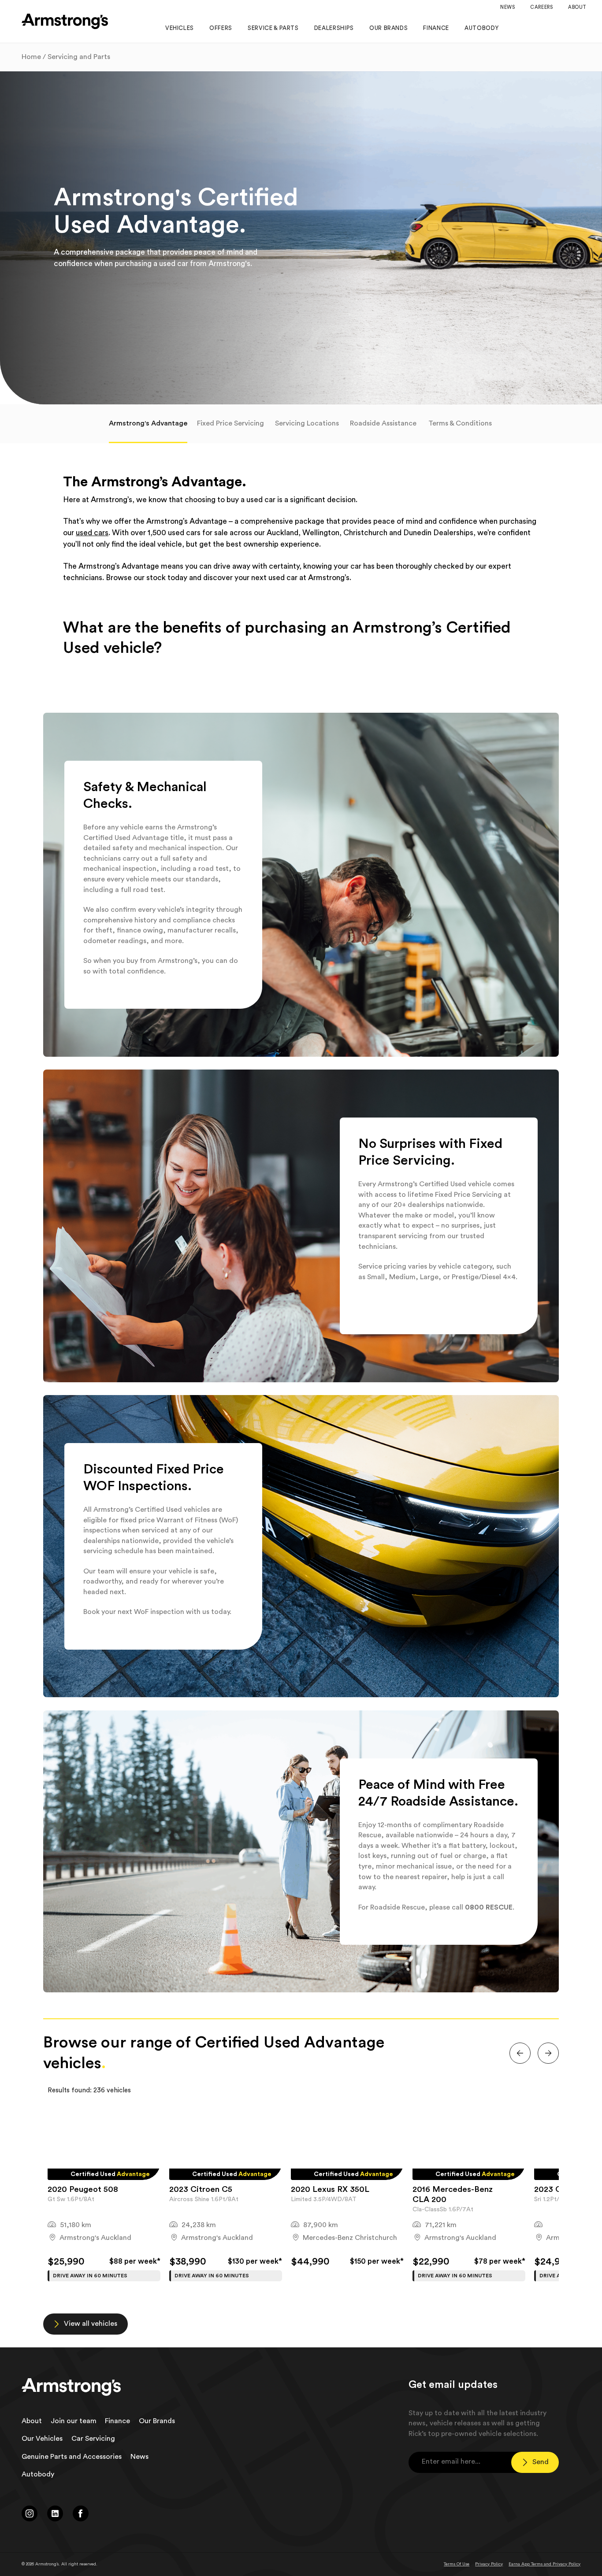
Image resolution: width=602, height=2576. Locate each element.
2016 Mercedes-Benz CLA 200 (453, 2195)
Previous (37, 2198)
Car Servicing (93, 2439)
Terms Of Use (457, 2564)
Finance (117, 2421)
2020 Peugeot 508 (83, 2189)
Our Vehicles (42, 2439)
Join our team (74, 2421)
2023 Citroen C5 (201, 2189)
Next (565, 2198)
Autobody (38, 2474)
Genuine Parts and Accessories (72, 2457)
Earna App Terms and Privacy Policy (544, 2564)
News (139, 2457)
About (32, 2421)
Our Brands (157, 2421)
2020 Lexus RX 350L (330, 2189)
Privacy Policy (489, 2564)
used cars (92, 533)
